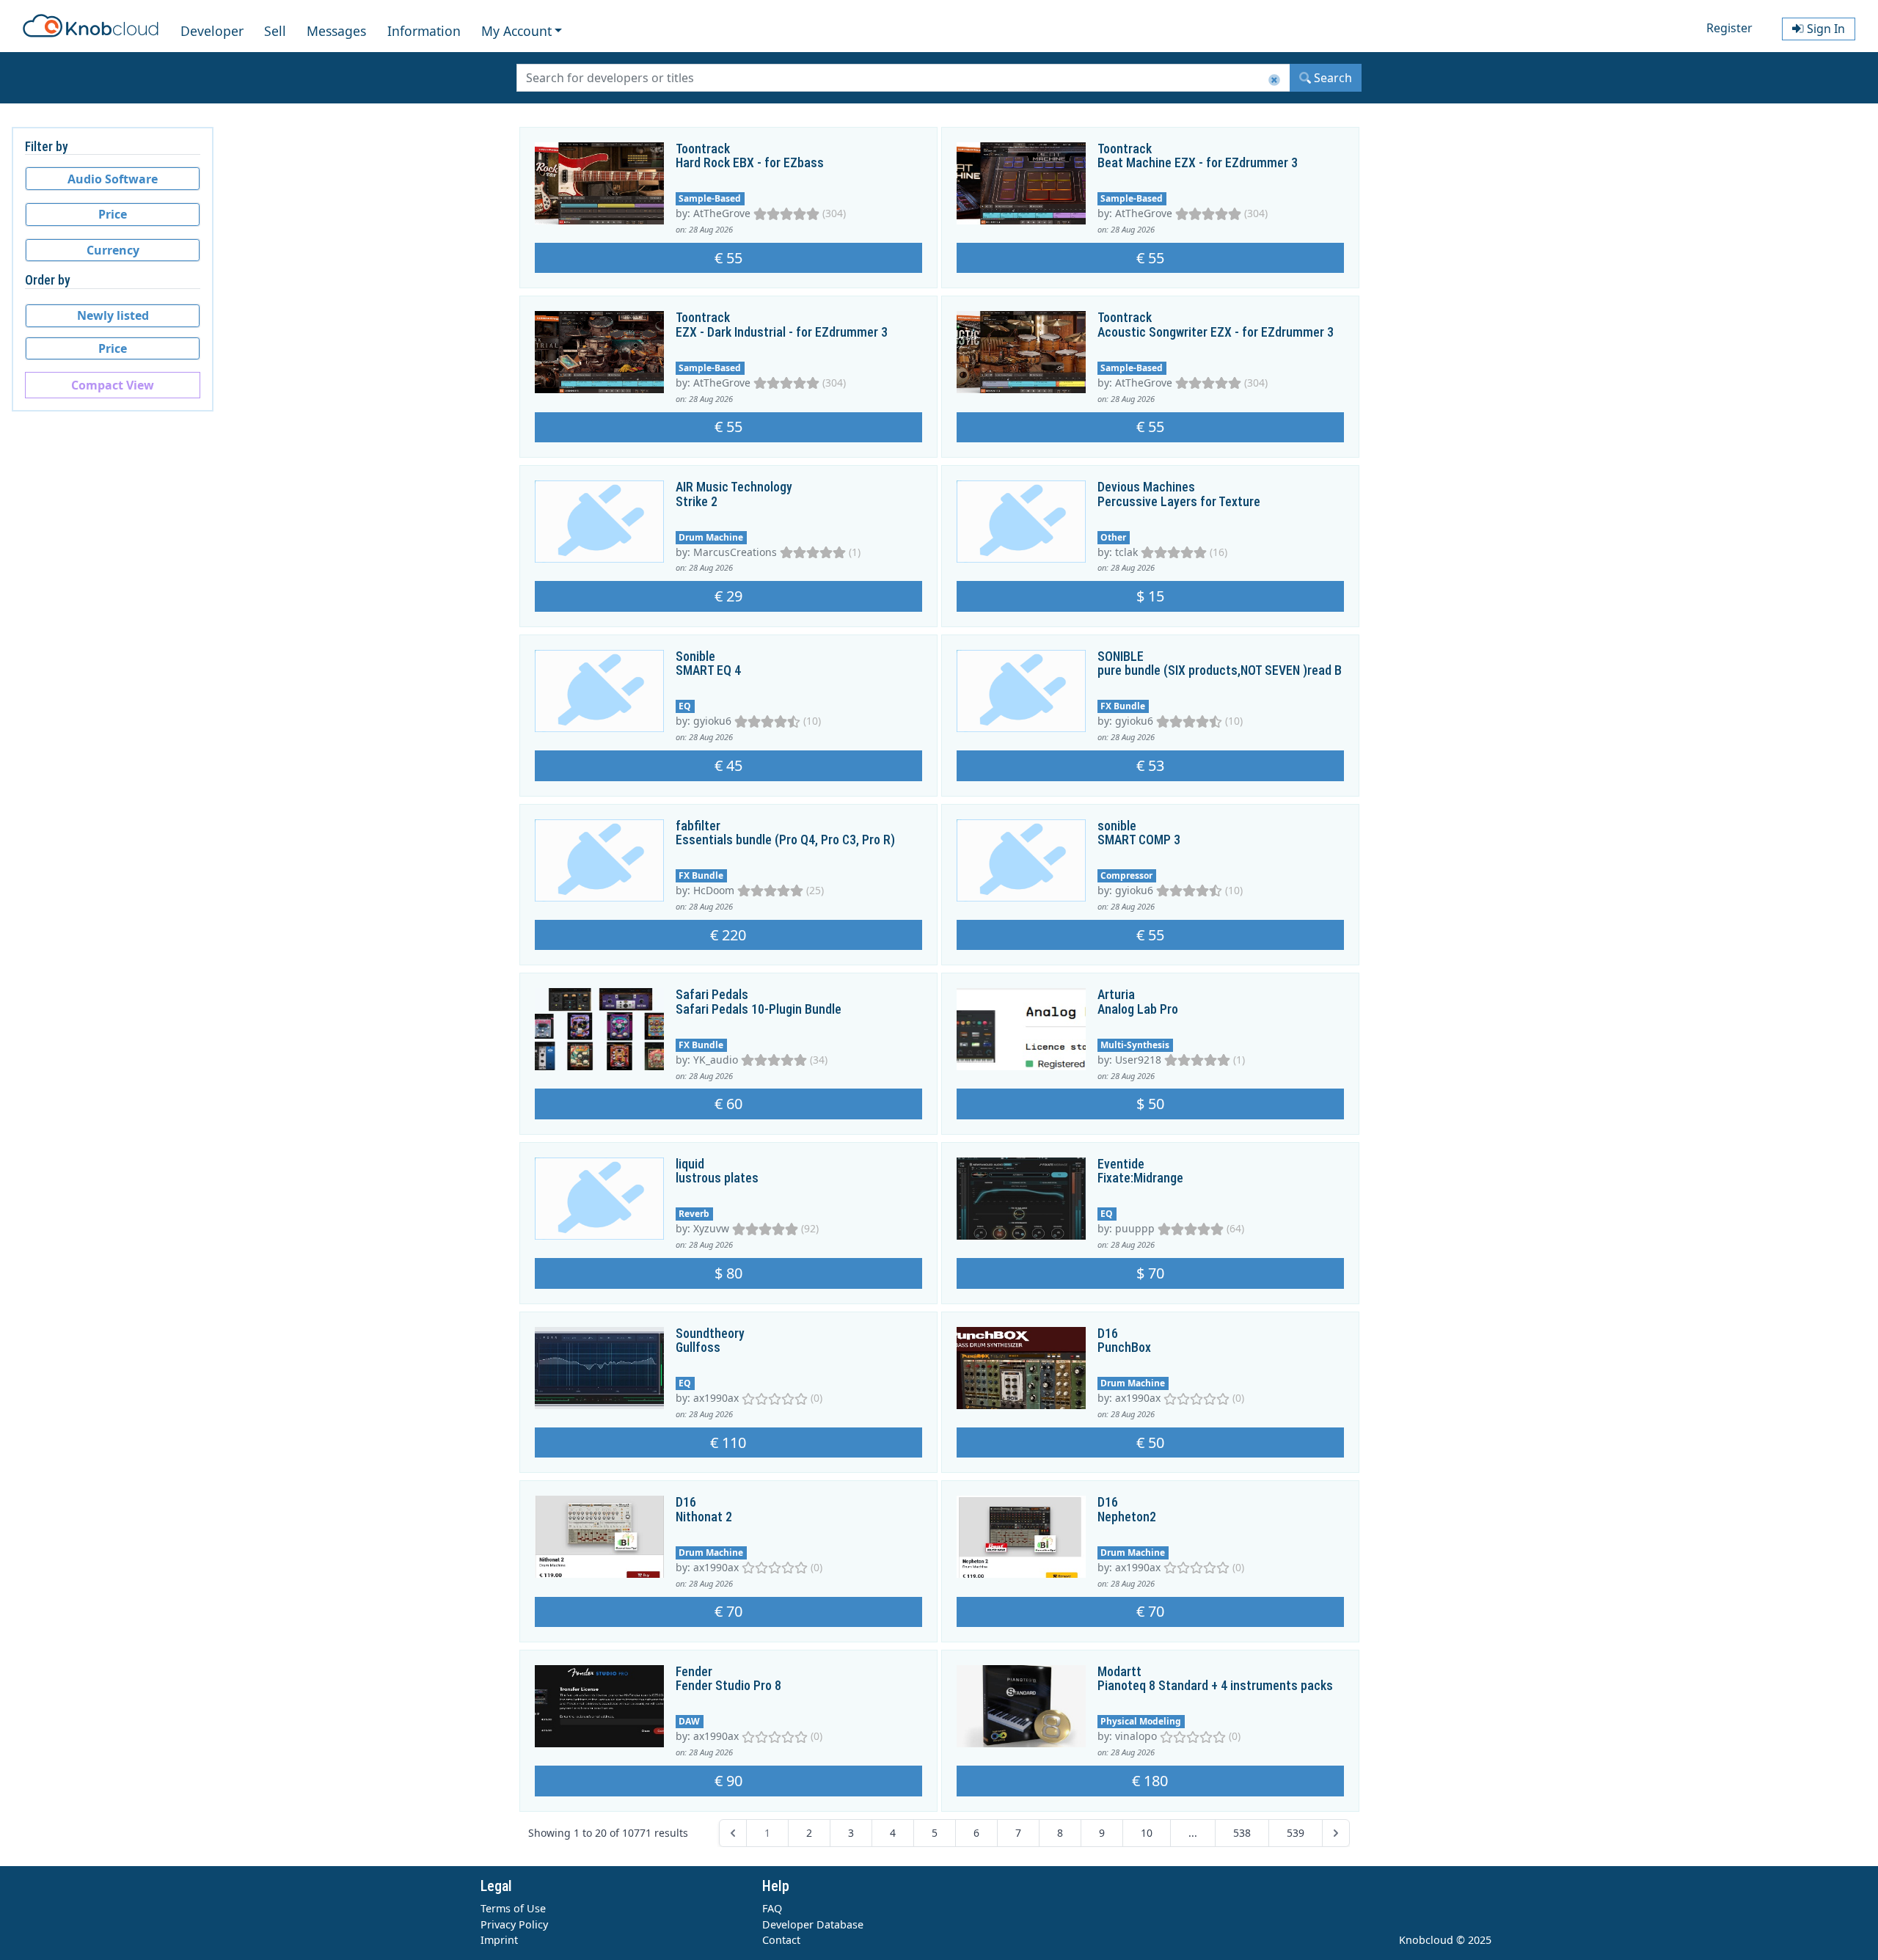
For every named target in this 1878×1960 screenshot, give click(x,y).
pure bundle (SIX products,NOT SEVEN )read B (1220, 670)
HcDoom (714, 890)
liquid (690, 1164)
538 (1242, 1833)
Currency (113, 250)
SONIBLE (1121, 657)
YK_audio (716, 1060)
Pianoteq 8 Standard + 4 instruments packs (1215, 1686)
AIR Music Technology (734, 487)
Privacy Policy (514, 1924)
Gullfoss (698, 1347)
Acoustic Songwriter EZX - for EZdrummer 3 (1216, 332)
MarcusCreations (735, 552)
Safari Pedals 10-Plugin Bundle (759, 1009)
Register (1729, 28)
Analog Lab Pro (1138, 1009)
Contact (781, 1940)
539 (1296, 1833)
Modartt (1119, 1672)
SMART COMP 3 (1139, 840)
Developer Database (813, 1924)
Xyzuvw (711, 1228)
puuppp (1135, 1228)
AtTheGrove (722, 213)
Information (424, 31)
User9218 (1138, 1060)
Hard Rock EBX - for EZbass (750, 163)
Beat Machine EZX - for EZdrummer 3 (1198, 163)
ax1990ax (716, 1398)
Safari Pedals (712, 995)
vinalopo (1136, 1736)
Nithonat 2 (704, 1517)
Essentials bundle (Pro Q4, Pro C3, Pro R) (785, 840)
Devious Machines (1146, 487)
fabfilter (698, 826)
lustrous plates (717, 1178)
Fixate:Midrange (1140, 1178)
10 (1147, 1833)
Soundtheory (710, 1334)
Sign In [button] (1824, 29)
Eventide (1121, 1164)
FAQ (772, 1908)
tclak (1126, 552)
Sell (275, 31)
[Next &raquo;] (1336, 1833)
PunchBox (1124, 1347)
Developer (212, 31)
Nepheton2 (1127, 1517)
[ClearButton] (1274, 80)
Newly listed (113, 315)
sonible (1117, 826)
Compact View (113, 385)
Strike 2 (697, 502)
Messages (336, 31)
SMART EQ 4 (708, 670)
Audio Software (113, 179)
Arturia (1116, 995)
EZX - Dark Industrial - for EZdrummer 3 (782, 332)
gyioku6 (712, 721)
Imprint (499, 1940)
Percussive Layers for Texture (1179, 502)
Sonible (695, 657)
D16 (1108, 1334)
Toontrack (703, 149)
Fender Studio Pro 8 (728, 1686)
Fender (694, 1672)
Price (113, 214)
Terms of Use (513, 1908)
